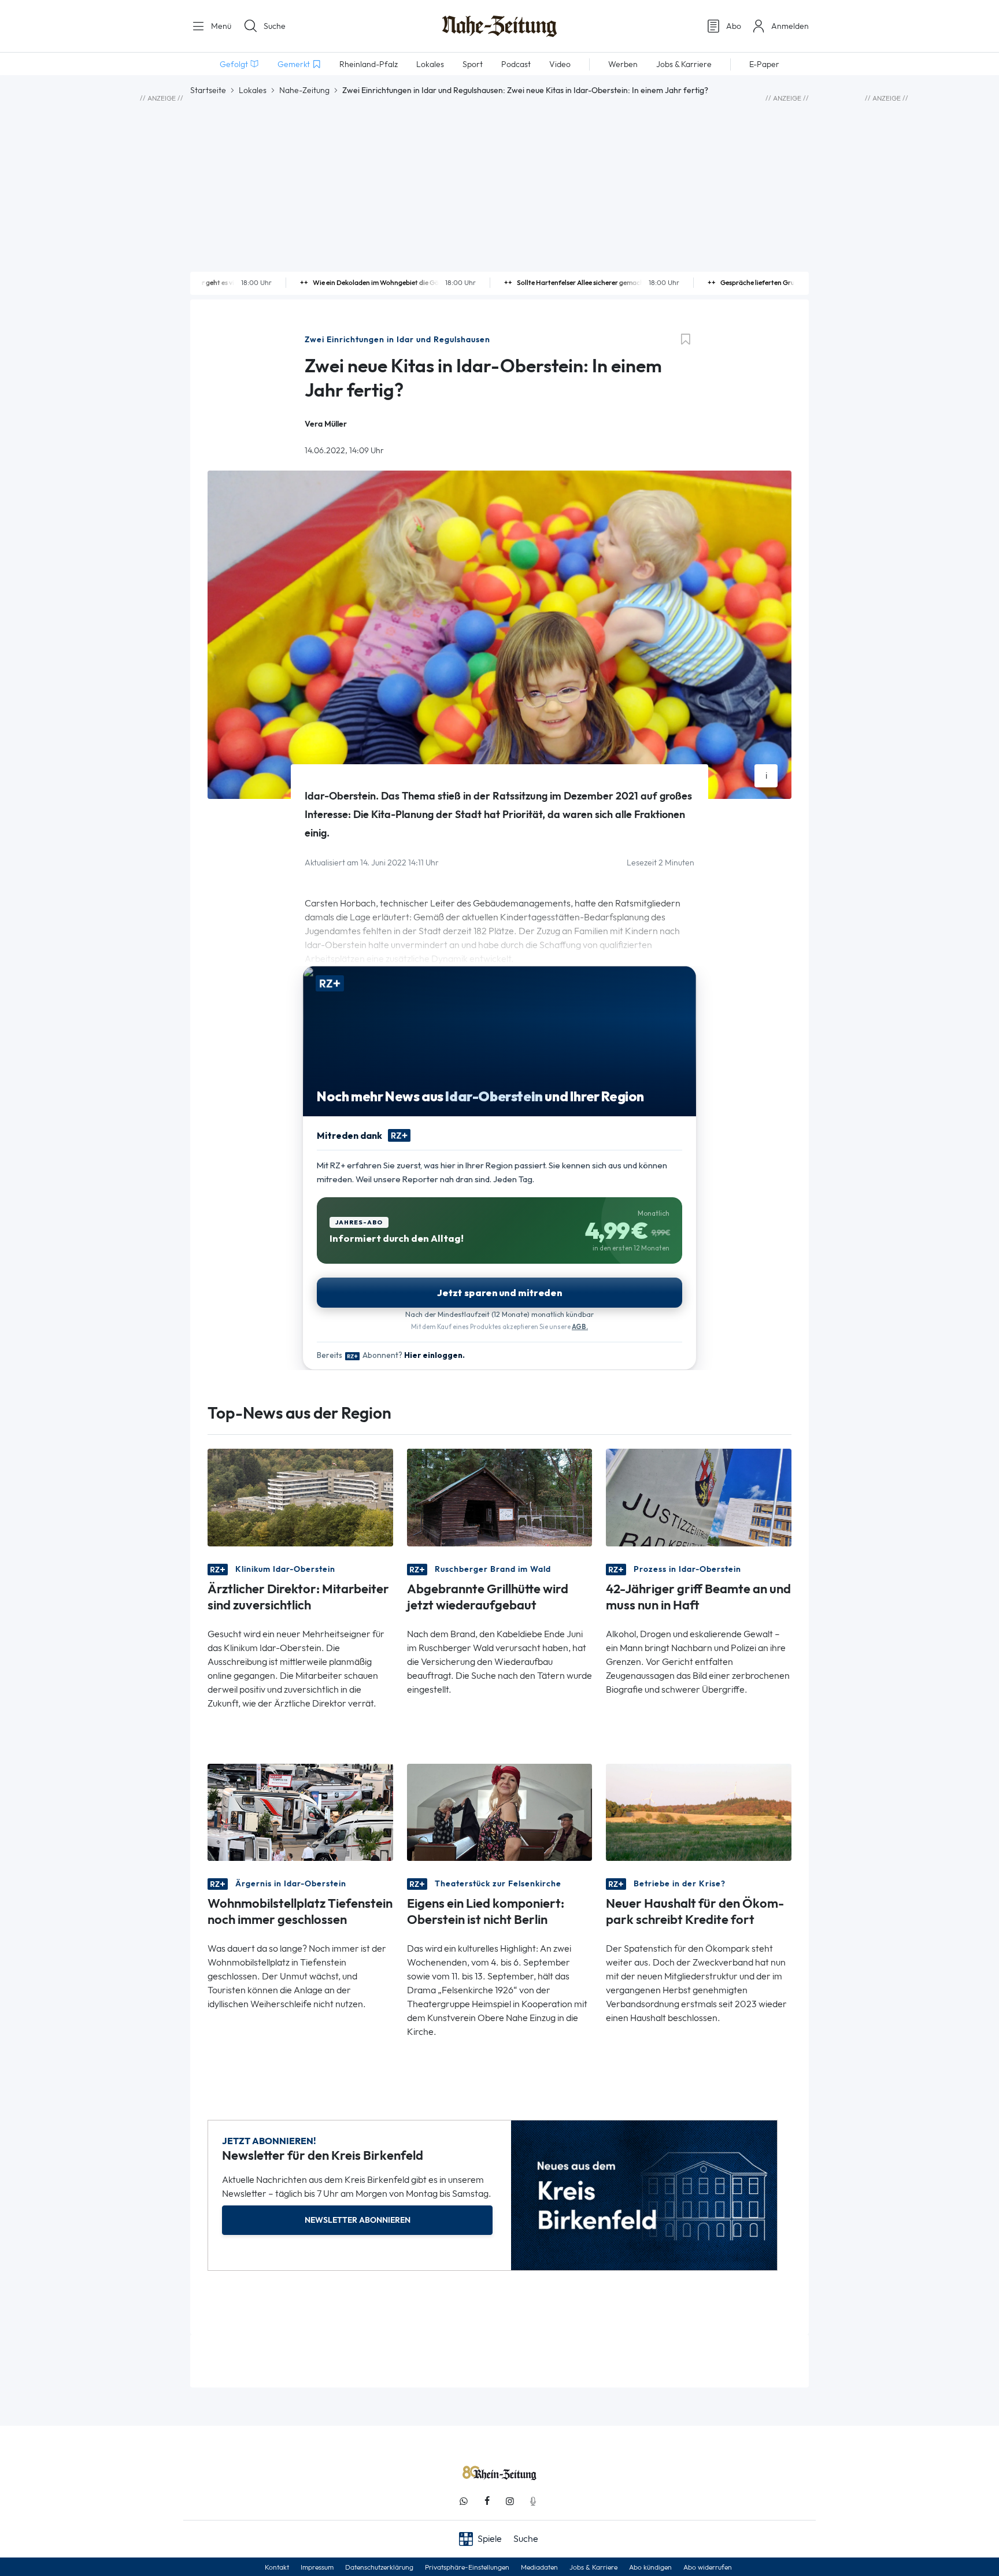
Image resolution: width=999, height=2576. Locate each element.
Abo (734, 26)
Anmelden (790, 26)
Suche (275, 26)
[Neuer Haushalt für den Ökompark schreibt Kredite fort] (699, 1811)
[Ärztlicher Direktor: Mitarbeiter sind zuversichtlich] (300, 1496)
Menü (220, 26)
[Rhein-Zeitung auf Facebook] (487, 2501)
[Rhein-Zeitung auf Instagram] (510, 2501)
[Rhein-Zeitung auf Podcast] (533, 2501)
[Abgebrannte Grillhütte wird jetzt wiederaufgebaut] (500, 1496)
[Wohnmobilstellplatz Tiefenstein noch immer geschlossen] (300, 1811)
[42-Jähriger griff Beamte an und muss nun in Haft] (699, 1496)
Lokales (253, 90)
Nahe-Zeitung (304, 90)
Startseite (208, 90)
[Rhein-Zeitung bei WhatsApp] (464, 2501)
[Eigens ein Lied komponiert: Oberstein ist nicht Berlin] (500, 1811)
